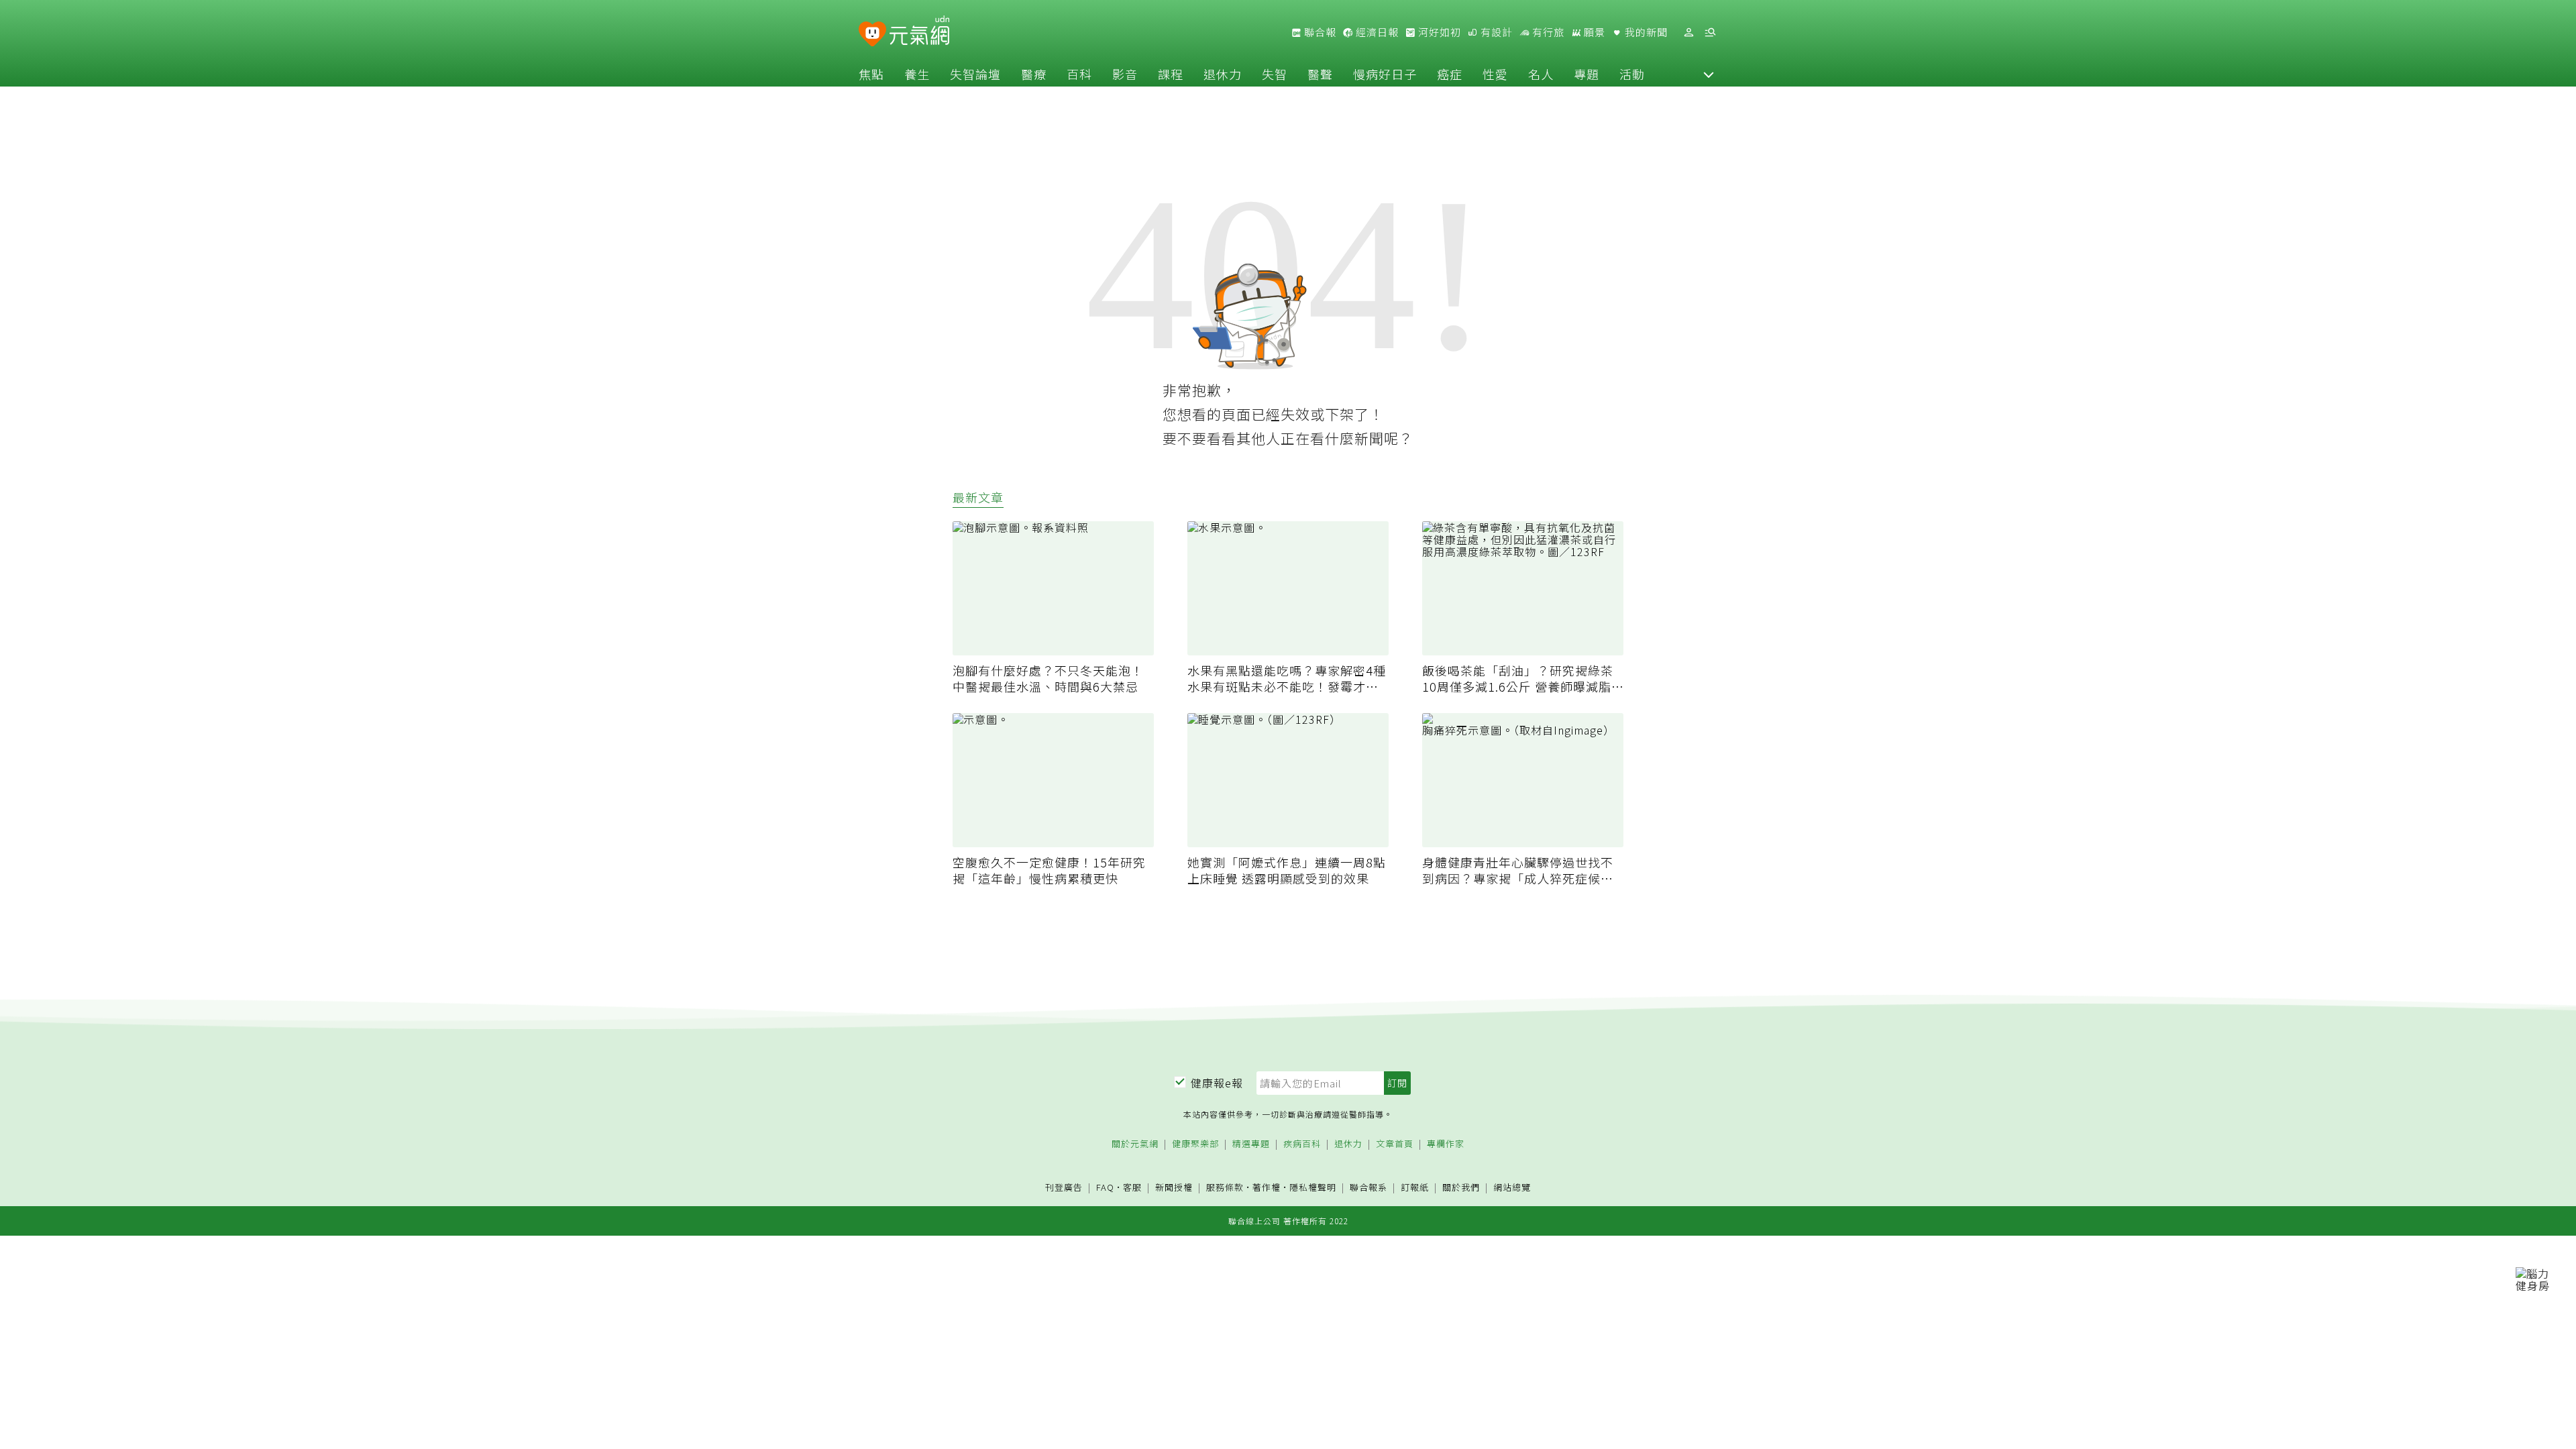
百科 (1079, 74)
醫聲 (1320, 74)
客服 (1132, 1187)
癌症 (1450, 74)
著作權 (1267, 1187)
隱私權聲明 (1313, 1187)
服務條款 (1225, 1187)
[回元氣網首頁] (919, 32)
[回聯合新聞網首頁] (872, 35)
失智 (1275, 74)
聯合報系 (1368, 1188)
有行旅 (1547, 32)
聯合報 (1319, 32)
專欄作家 (1446, 1144)
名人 (1541, 74)
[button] (1709, 74)
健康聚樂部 (1195, 1144)
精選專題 (1251, 1144)
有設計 (1495, 32)
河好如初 (1438, 32)
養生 (917, 74)
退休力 (1223, 74)
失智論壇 (975, 74)
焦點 (871, 74)
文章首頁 (1395, 1144)
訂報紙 (1415, 1188)
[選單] (1710, 33)
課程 (1171, 74)
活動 (1632, 74)
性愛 (1495, 74)
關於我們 (1461, 1188)
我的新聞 (1645, 32)
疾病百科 (1302, 1144)
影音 (1125, 74)
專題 (1587, 74)
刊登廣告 (1064, 1188)
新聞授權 (1174, 1188)
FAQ (1105, 1187)
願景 (1593, 32)
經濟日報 (1376, 32)
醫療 (1034, 74)
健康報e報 (1217, 1083)
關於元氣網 (1135, 1144)
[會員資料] (1688, 33)
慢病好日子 (1385, 74)
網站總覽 (1512, 1188)
